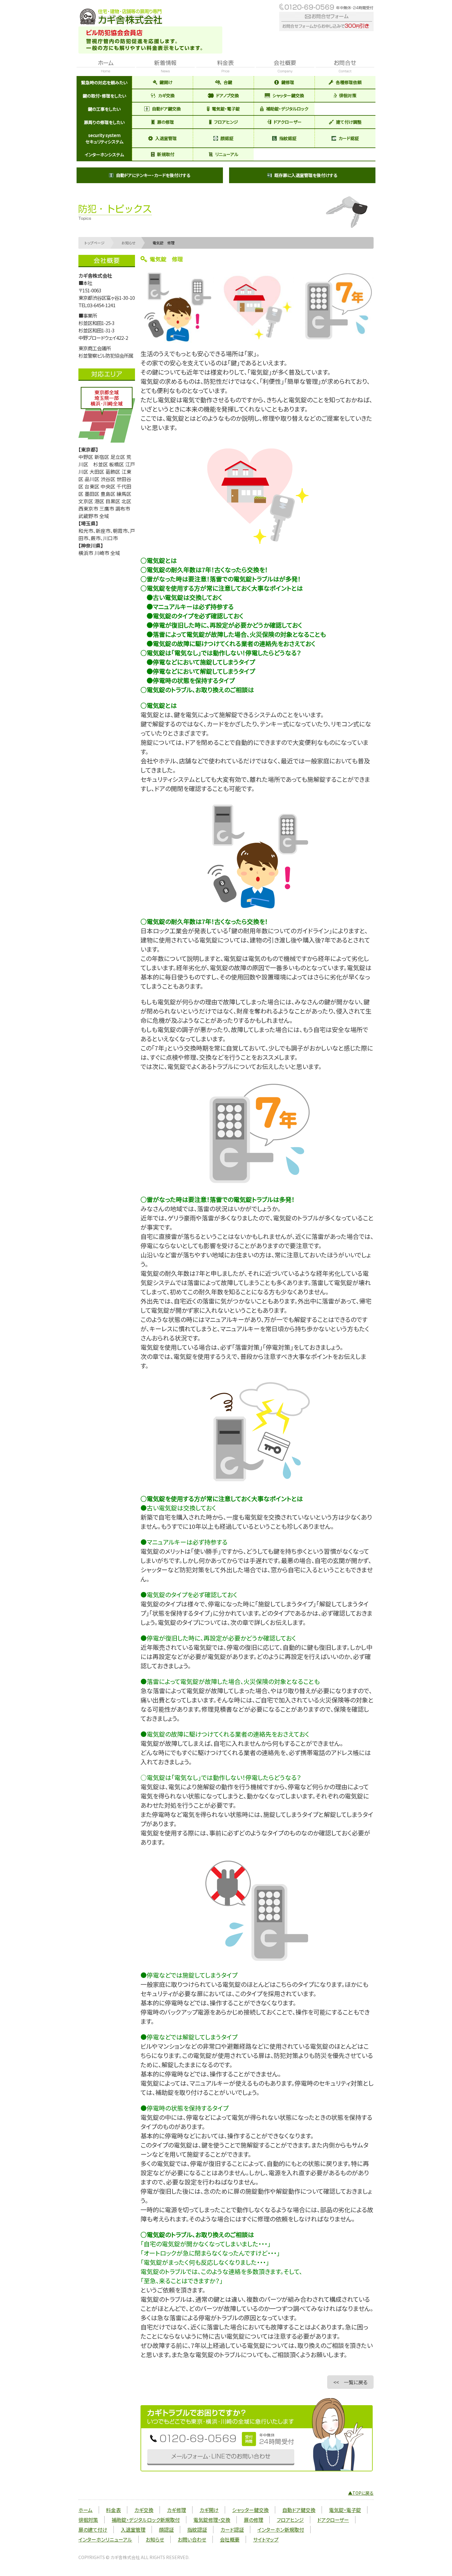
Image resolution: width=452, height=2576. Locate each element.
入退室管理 (166, 138)
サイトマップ (266, 2539)
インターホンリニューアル (105, 2539)
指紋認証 (288, 138)
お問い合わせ (192, 2539)
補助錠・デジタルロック (287, 109)
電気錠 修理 (164, 243)
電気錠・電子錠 (226, 109)
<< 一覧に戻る (350, 2382)
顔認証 (227, 138)
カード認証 (349, 138)
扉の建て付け (93, 2530)
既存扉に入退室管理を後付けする (306, 175)
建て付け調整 (349, 122)
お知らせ (129, 243)
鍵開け (166, 82)
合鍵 (228, 82)
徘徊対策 (348, 95)
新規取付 (166, 154)
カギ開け (209, 2510)
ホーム (85, 2510)
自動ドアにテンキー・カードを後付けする (153, 175)
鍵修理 (288, 82)
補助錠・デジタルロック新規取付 (146, 2520)
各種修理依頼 (349, 82)
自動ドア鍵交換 (166, 109)
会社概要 (230, 2539)
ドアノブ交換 (228, 95)
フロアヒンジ (226, 122)
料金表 (113, 2510)
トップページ (95, 243)
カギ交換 (166, 95)
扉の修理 (166, 122)
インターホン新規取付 (281, 2530)
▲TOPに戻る (361, 2493)
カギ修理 (176, 2510)
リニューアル (227, 154)
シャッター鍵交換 (288, 95)
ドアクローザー (288, 122)
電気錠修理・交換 (212, 2520)
